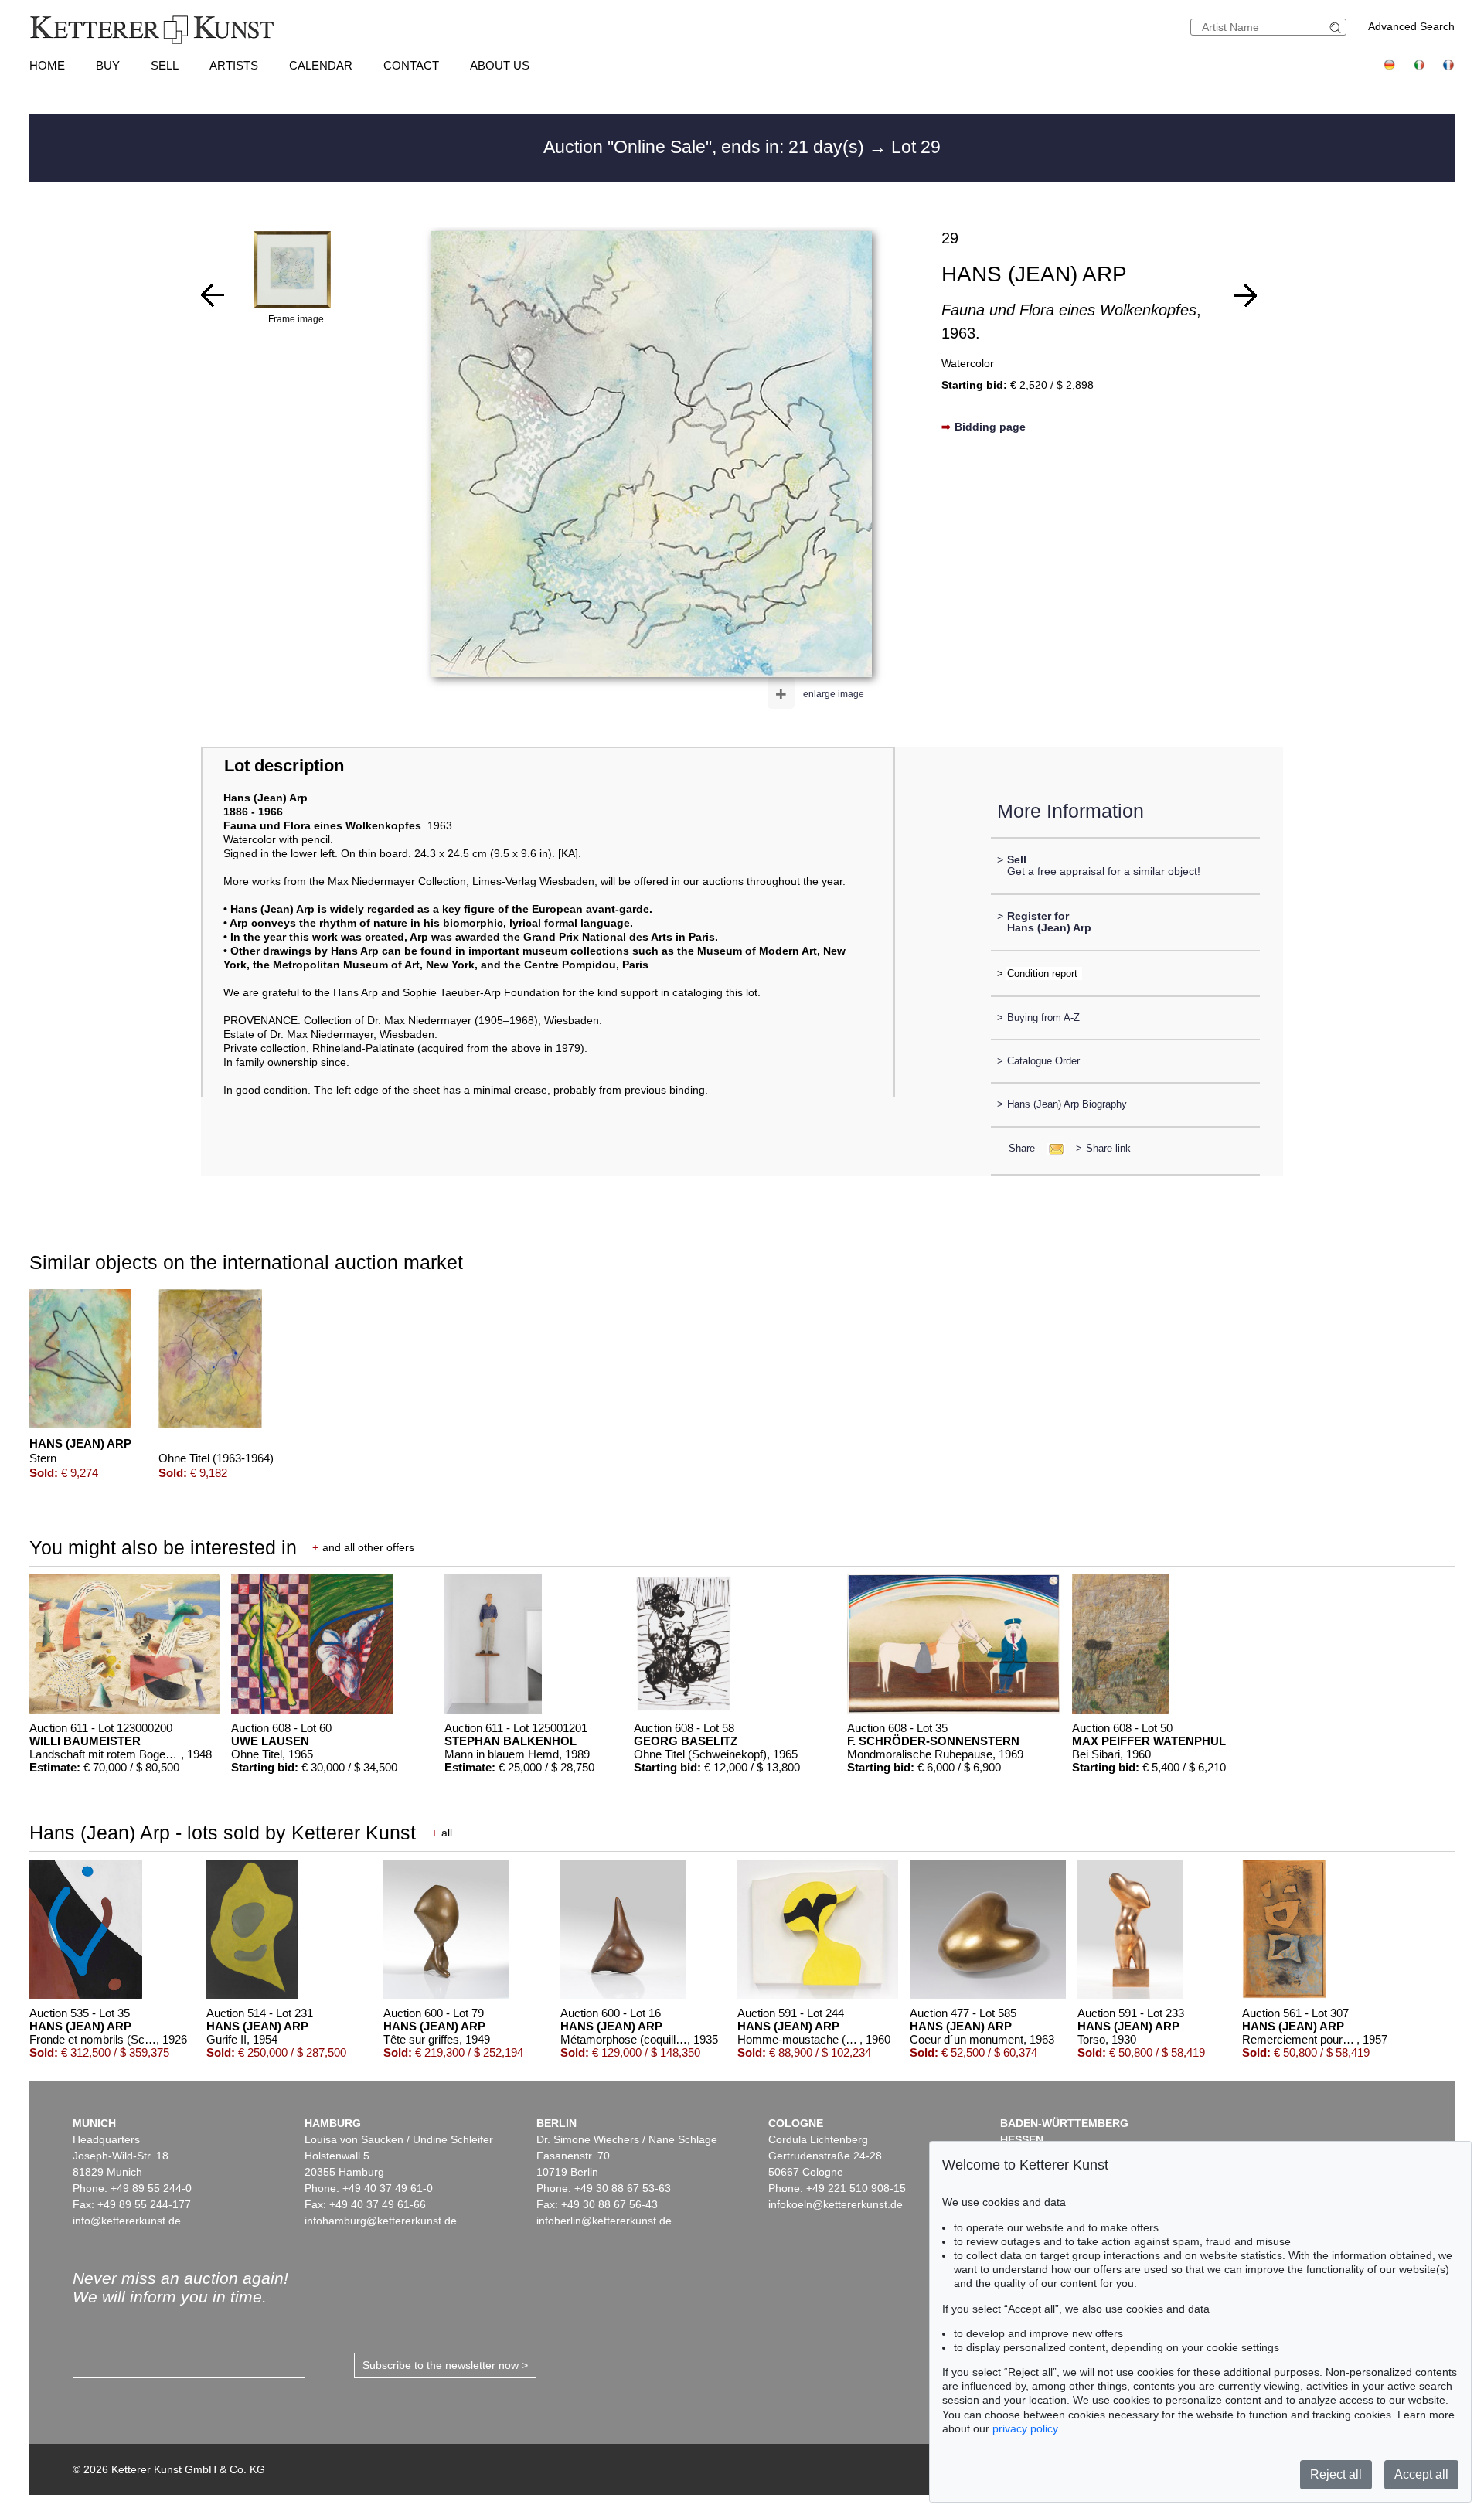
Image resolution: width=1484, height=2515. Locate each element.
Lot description (284, 766)
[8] (213, 295)
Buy (108, 65)
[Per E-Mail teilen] (1052, 1148)
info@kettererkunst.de (127, 2221)
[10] (1245, 295)
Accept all (1421, 2474)
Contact (411, 65)
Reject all (1336, 2474)
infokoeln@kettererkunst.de (836, 2204)
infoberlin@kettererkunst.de (604, 2221)
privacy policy (1025, 2428)
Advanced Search (1411, 26)
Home (47, 65)
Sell (165, 65)
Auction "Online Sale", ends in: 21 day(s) (706, 147)
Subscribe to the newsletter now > (445, 2365)
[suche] (1337, 27)
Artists (234, 65)
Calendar (321, 65)
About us (500, 65)
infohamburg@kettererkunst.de (381, 2221)
